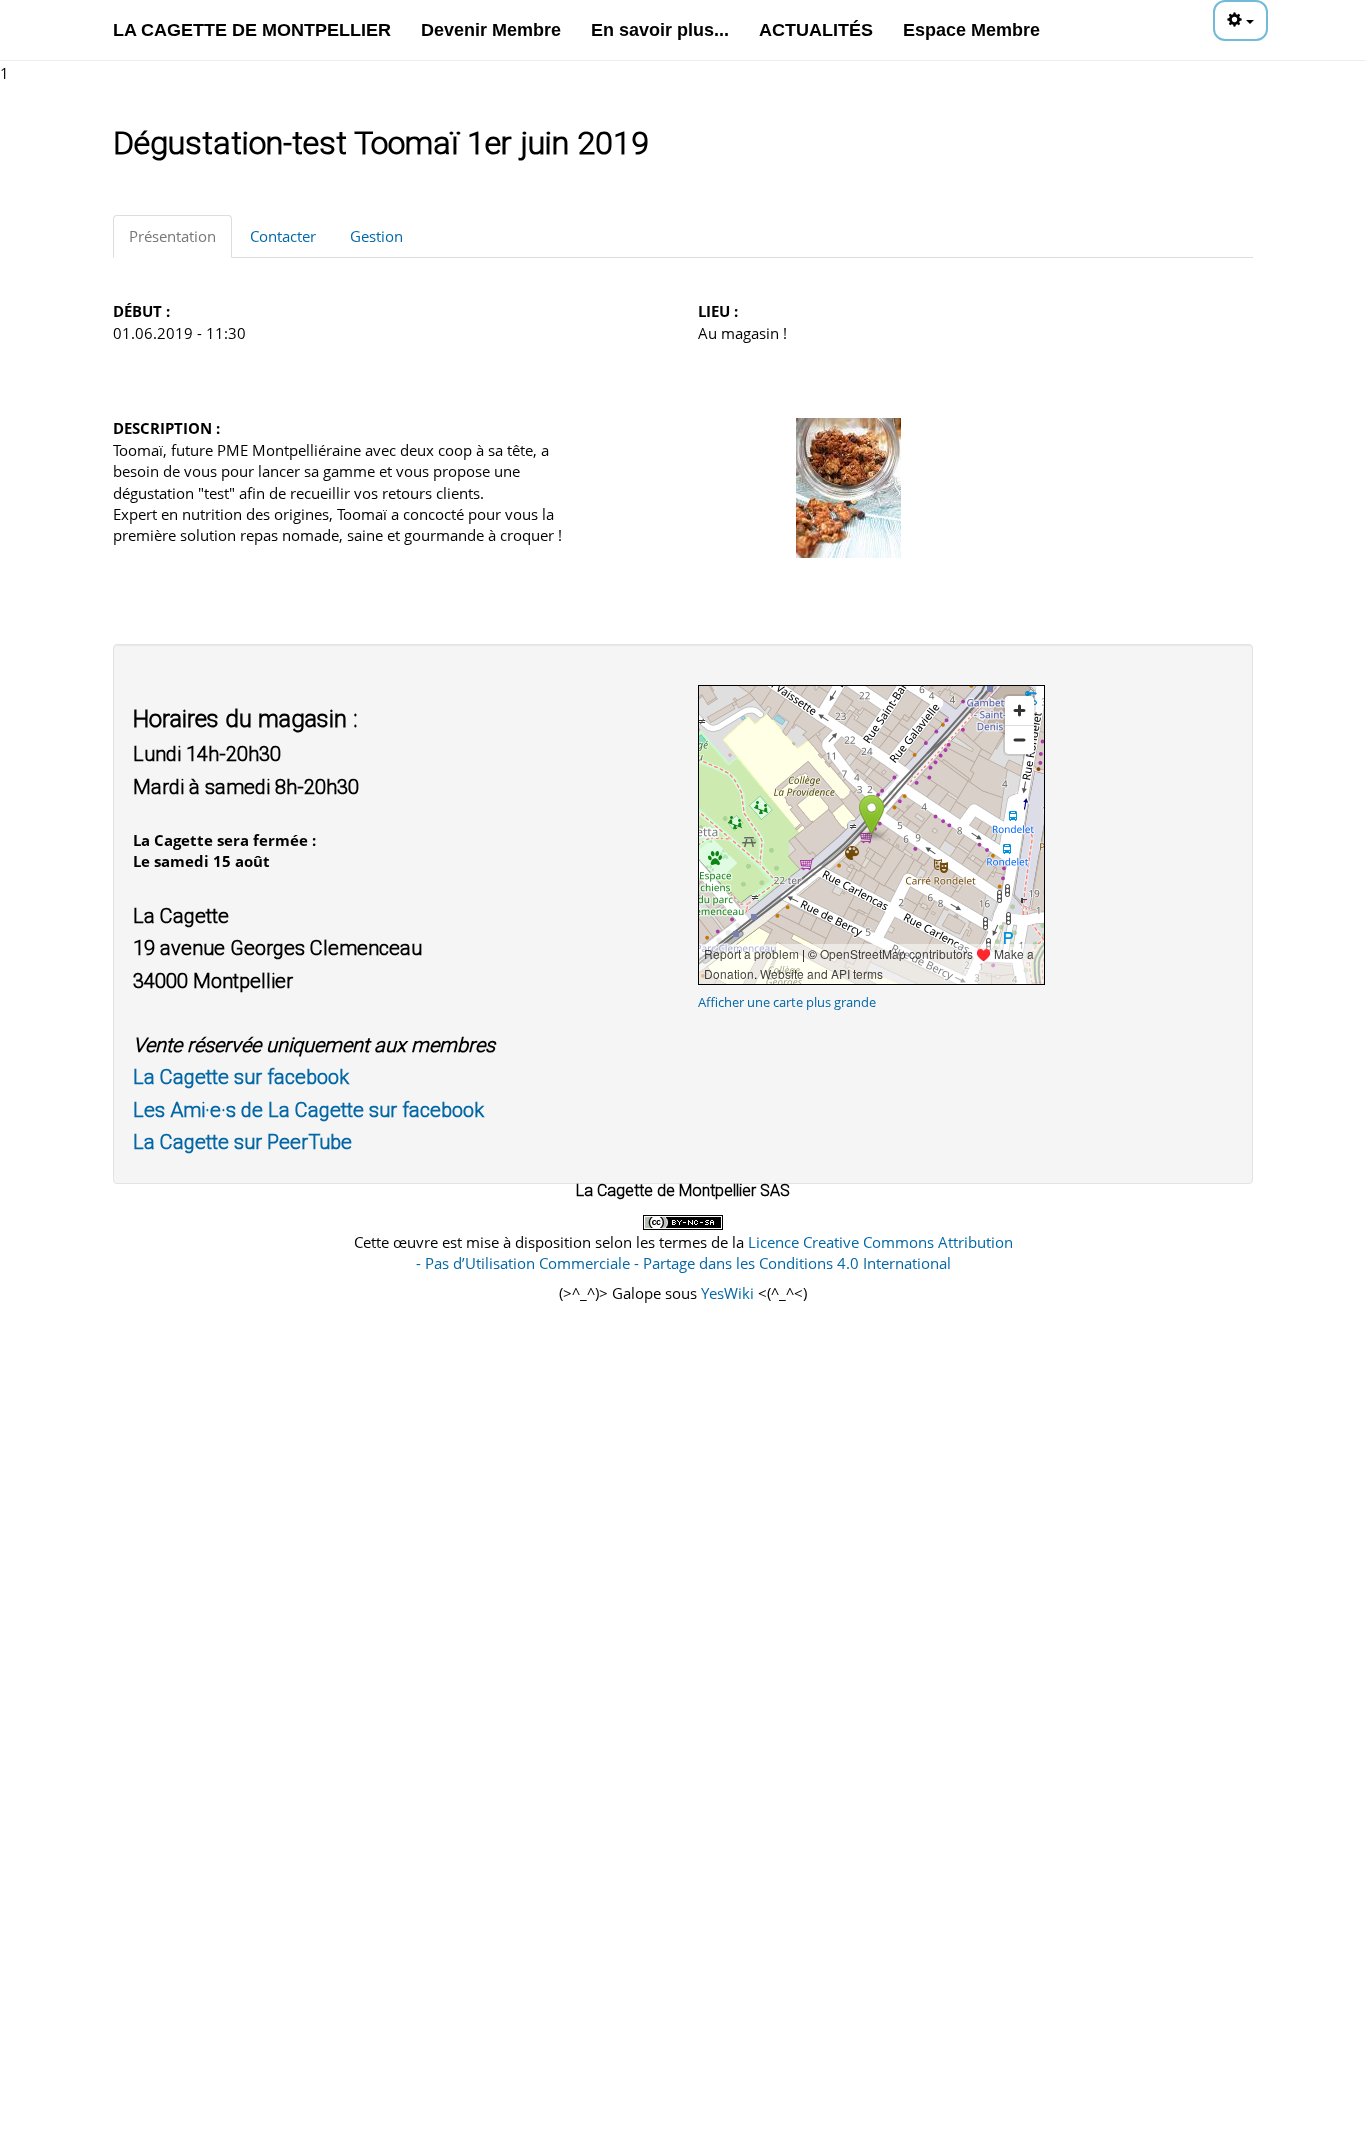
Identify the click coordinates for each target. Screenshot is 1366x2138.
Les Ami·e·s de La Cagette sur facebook (308, 1110)
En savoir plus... (660, 30)
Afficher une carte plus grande (787, 1002)
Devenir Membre (491, 30)
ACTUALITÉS (816, 30)
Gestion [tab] (376, 236)
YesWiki (727, 1293)
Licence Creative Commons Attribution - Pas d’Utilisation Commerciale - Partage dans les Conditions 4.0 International (714, 1252)
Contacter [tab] (283, 236)
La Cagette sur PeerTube (242, 1142)
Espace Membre (971, 30)
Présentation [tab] (172, 236)
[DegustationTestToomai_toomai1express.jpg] (848, 486)
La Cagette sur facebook (241, 1077)
